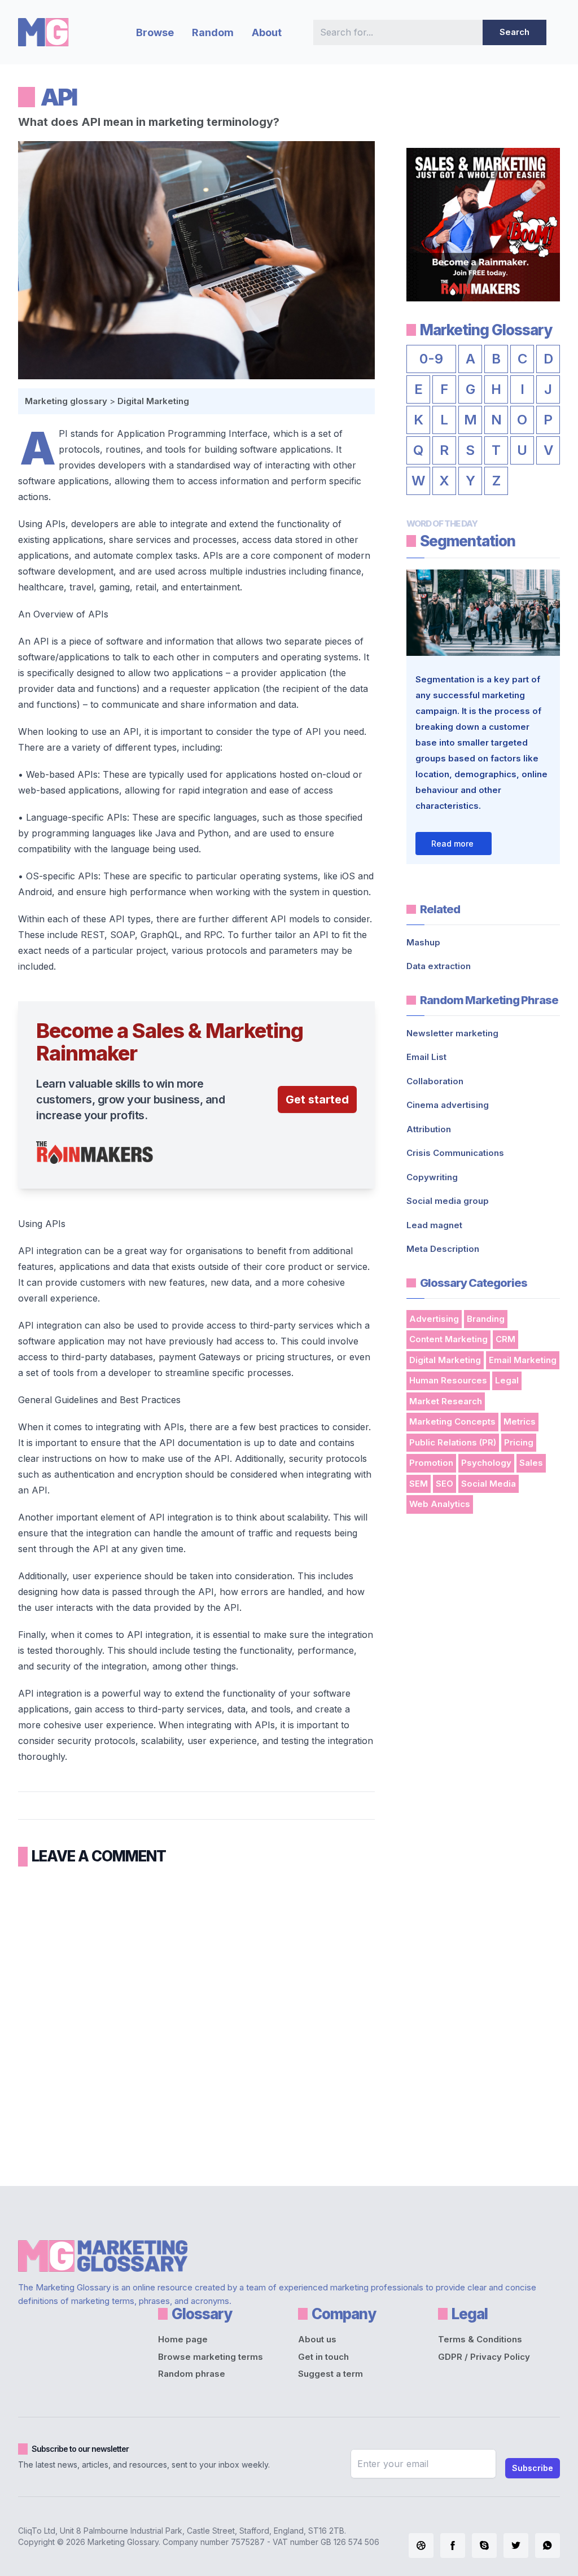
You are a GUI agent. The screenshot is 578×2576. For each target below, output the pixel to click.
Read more (452, 844)
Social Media (489, 1484)
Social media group (448, 1201)
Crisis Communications (455, 1153)
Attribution (429, 1129)
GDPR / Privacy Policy (484, 2357)
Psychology (486, 1463)
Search (514, 32)
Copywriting (432, 1177)
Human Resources (448, 1380)
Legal (507, 1380)
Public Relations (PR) (453, 1442)
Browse (155, 32)
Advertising (434, 1319)
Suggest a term (330, 2374)
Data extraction (439, 966)
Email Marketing (523, 1360)
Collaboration (435, 1081)
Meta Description (443, 1249)
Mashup (423, 942)
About (267, 32)
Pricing (519, 1442)
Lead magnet (434, 1225)
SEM (419, 1484)
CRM (505, 1339)
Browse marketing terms (211, 2357)
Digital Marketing (153, 401)
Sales (531, 1463)
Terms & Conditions (480, 2339)
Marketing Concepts (452, 1421)
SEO (445, 1484)
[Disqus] (196, 2022)
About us (317, 2339)
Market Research (446, 1401)
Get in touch (323, 2357)
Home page (183, 2339)
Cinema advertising (448, 1105)
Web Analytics (440, 1504)
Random (213, 32)
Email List (426, 1057)
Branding (486, 1319)
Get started (317, 1099)
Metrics (520, 1421)
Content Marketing (448, 1339)
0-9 (431, 359)
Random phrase (192, 2374)
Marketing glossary (66, 401)
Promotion (431, 1463)
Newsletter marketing (452, 1033)
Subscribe (533, 2468)
